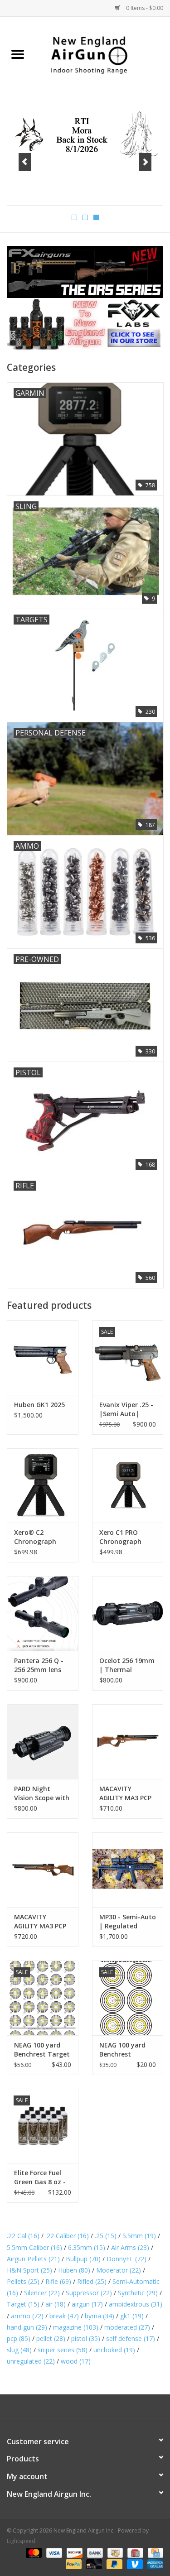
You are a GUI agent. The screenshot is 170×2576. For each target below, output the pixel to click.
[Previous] (25, 162)
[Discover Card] (74, 2552)
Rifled (92, 2281)
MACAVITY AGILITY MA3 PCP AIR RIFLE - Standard (125, 1793)
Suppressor (89, 2293)
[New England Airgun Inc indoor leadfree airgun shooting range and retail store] (103, 55)
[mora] (85, 136)
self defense (131, 2338)
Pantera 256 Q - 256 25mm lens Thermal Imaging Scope (42, 1665)
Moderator (119, 2270)
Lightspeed (21, 2541)
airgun (87, 2304)
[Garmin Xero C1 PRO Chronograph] (128, 1486)
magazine (76, 2327)
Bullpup (83, 2259)
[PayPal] (73, 2564)
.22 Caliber (67, 2236)
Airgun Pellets (33, 2259)
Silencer (42, 2293)
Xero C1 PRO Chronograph (120, 1537)
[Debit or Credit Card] (93, 2564)
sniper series (63, 2350)
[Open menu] (18, 54)
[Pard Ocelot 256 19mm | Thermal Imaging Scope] (128, 1613)
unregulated (31, 2361)
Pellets (23, 2281)
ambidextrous (136, 2304)
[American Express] (154, 2564)
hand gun (27, 2327)
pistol (86, 2338)
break (64, 2316)
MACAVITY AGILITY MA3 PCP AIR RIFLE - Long (40, 1922)
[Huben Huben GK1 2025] (43, 1358)
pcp (19, 2338)
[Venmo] (134, 2564)
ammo (27, 2316)
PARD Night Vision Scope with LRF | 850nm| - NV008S (42, 1793)
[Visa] (53, 2552)
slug (19, 2350)
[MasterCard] (33, 2552)
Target (23, 2304)
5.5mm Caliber (34, 2247)
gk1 (132, 2316)
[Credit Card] (154, 2552)
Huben (74, 2270)
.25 (106, 2236)
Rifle (58, 2281)
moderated (127, 2327)
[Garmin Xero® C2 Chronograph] (43, 1486)
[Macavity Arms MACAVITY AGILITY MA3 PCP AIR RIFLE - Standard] (128, 1742)
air (56, 2304)
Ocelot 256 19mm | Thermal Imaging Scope (127, 1665)
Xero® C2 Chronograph (35, 1537)
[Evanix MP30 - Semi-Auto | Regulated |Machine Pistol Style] (128, 1870)
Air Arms (130, 2247)
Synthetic (138, 2293)
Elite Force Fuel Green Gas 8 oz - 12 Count (40, 2177)
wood (76, 2361)
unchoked (114, 2350)
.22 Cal (23, 2236)
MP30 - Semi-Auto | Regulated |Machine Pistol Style (128, 1922)
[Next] (145, 162)
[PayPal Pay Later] (114, 2564)
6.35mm (87, 2247)
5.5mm (139, 2236)
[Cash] (114, 2552)
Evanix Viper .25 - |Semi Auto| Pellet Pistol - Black (126, 1409)
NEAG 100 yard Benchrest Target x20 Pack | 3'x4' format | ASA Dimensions (42, 2050)
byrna (100, 2316)
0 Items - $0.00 (144, 8)
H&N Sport (29, 2270)
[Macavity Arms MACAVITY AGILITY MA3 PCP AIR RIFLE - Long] (43, 1870)
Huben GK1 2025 (39, 1405)
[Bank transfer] (94, 2552)
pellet (51, 2338)
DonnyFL (126, 2259)
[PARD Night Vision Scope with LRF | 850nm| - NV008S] (43, 1742)
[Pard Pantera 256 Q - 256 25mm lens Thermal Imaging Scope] (43, 1613)
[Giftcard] (134, 2552)
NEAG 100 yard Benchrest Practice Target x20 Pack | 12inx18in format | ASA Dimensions (127, 2050)
